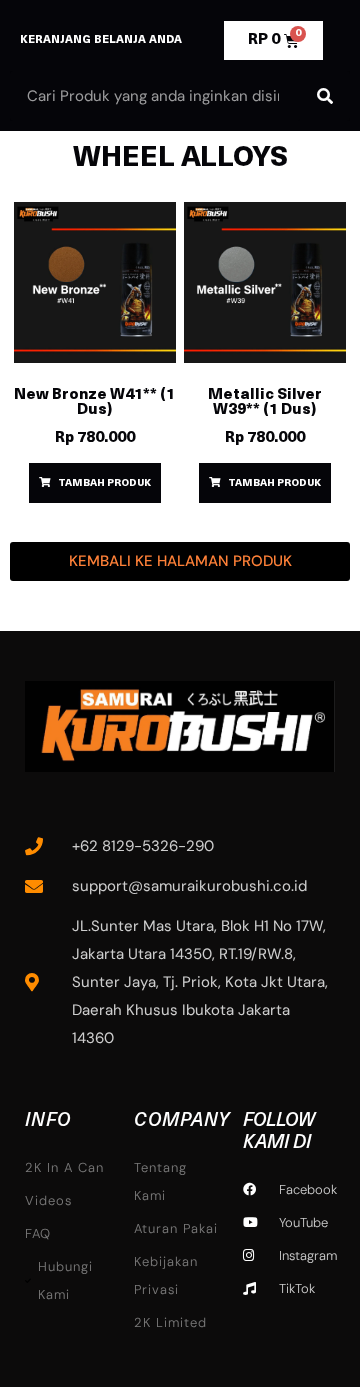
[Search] (325, 96)
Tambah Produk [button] (104, 483)
